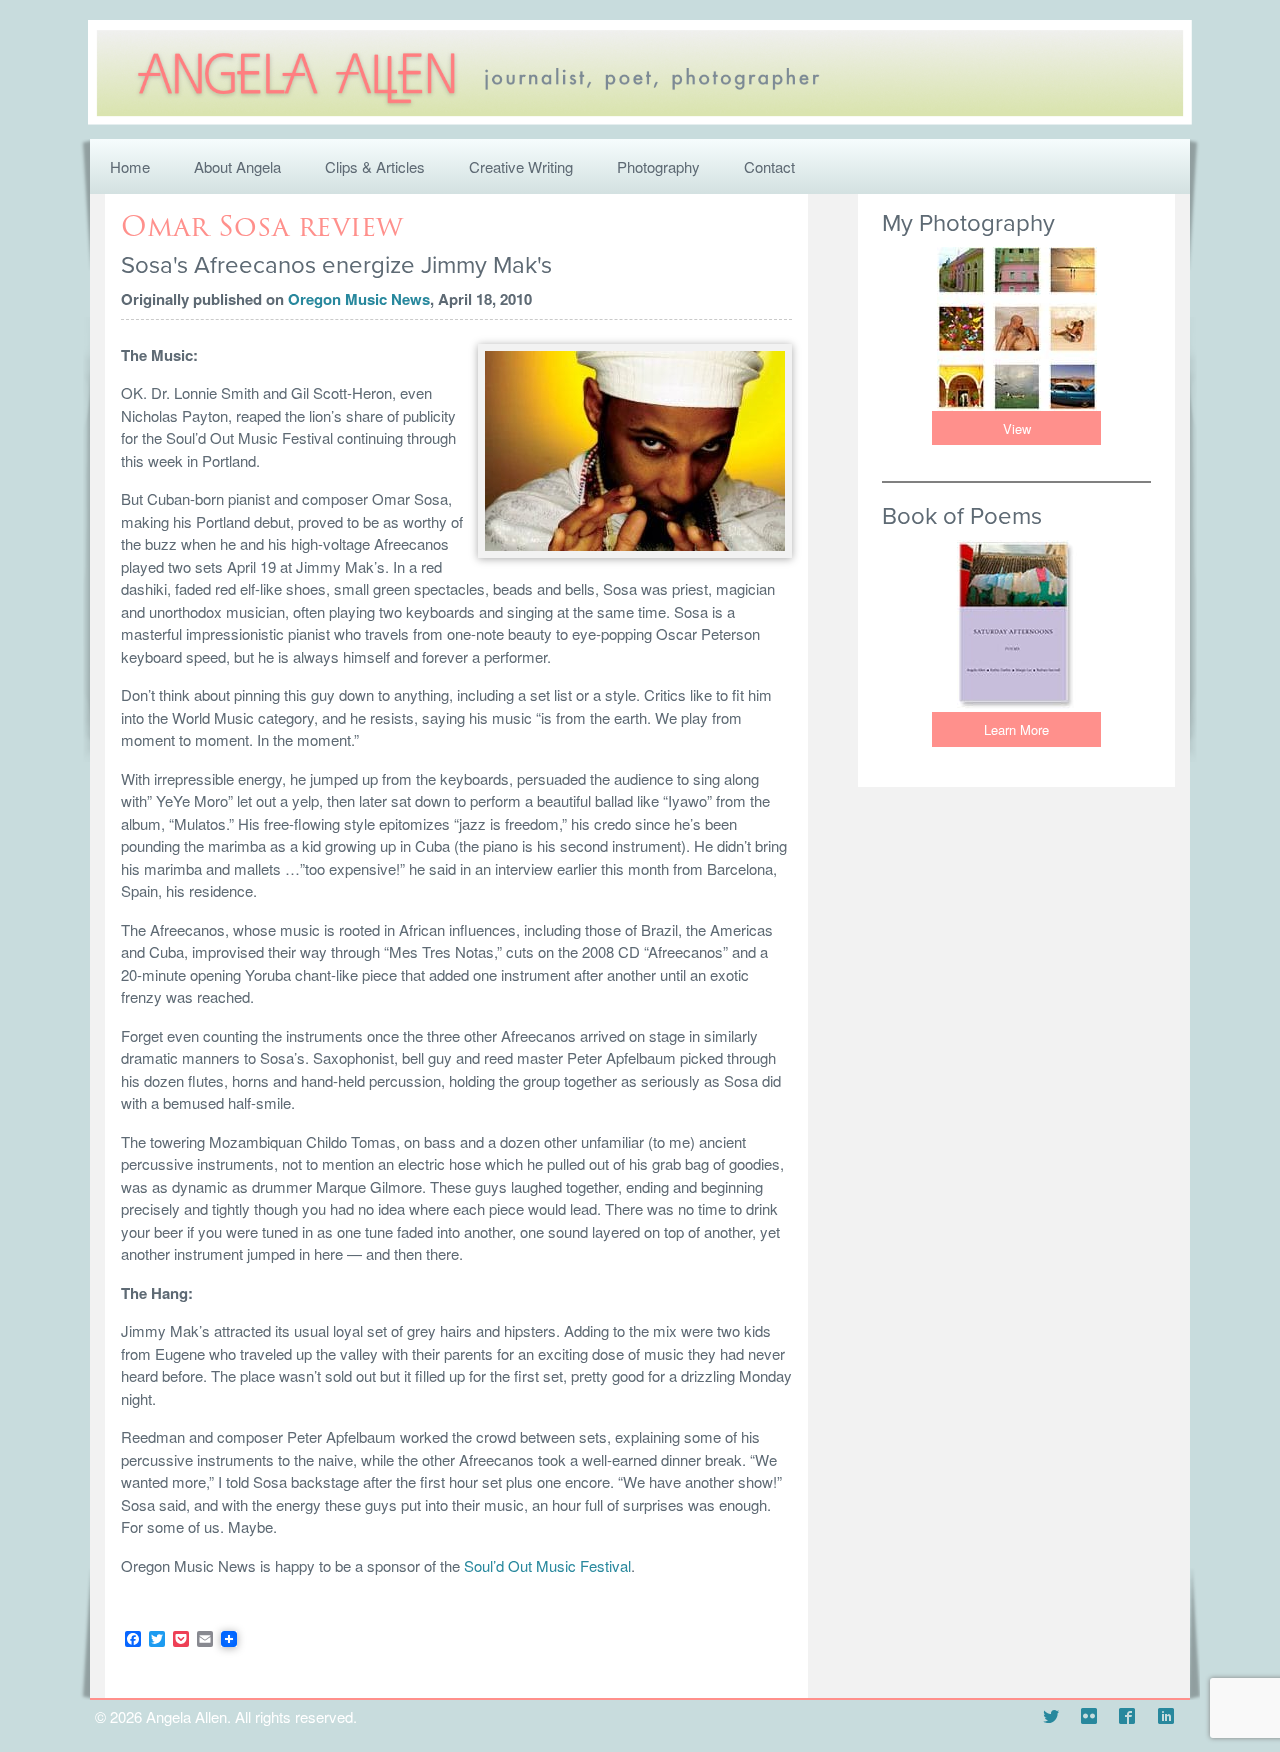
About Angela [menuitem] (237, 166)
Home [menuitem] (130, 166)
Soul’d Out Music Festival (547, 1565)
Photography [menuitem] (658, 166)
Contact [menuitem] (769, 166)
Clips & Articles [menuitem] (375, 166)
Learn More (1016, 729)
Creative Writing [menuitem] (521, 166)
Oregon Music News (359, 299)
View (1017, 428)
